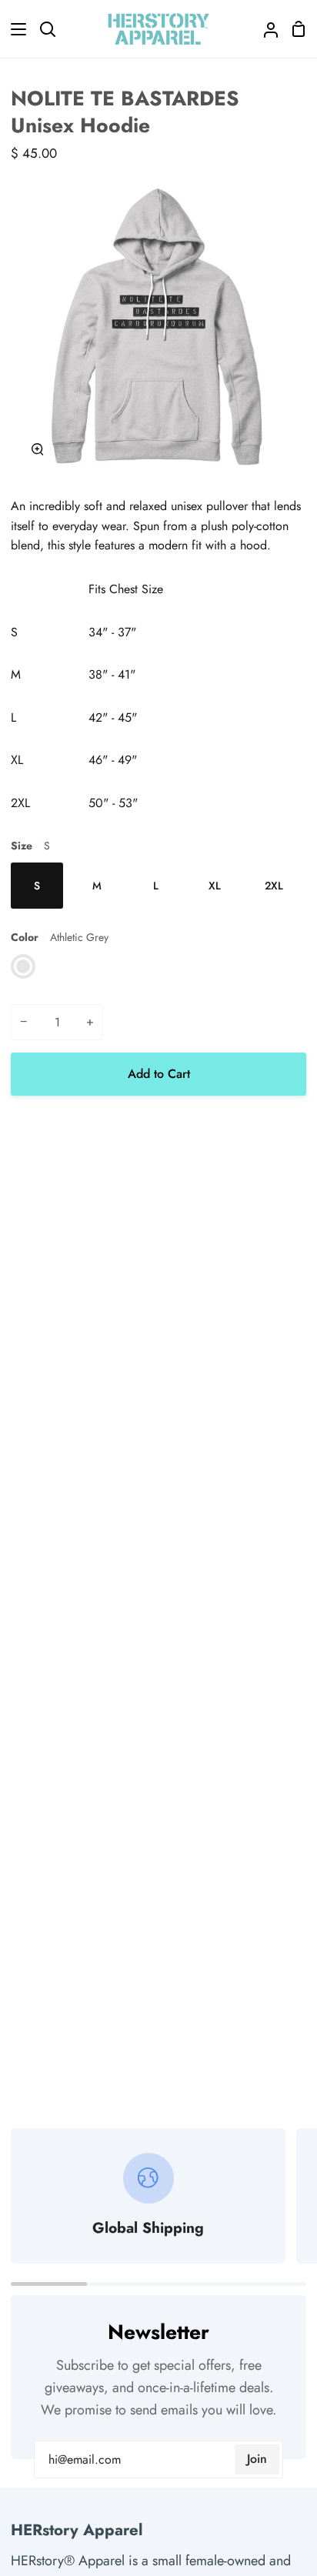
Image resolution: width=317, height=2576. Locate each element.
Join (257, 2459)
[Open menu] (14, 29)
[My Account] (265, 29)
